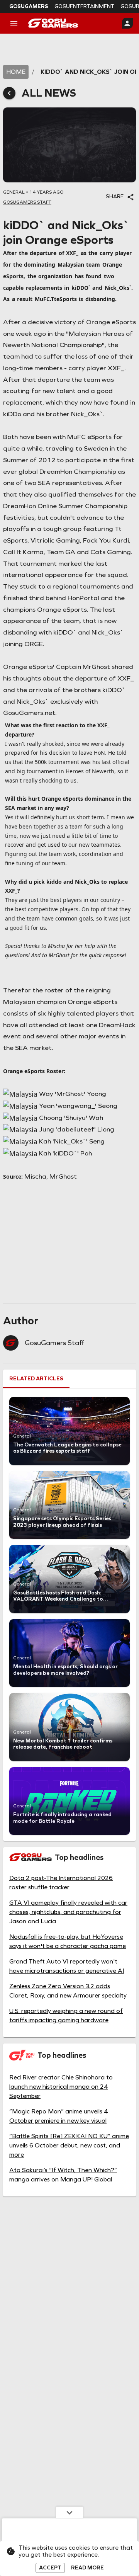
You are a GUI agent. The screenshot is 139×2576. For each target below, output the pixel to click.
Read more (87, 2568)
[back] (9, 93)
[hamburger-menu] (14, 23)
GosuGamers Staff (54, 1343)
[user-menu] (127, 23)
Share (115, 197)
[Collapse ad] (69, 2512)
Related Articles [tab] (36, 1379)
